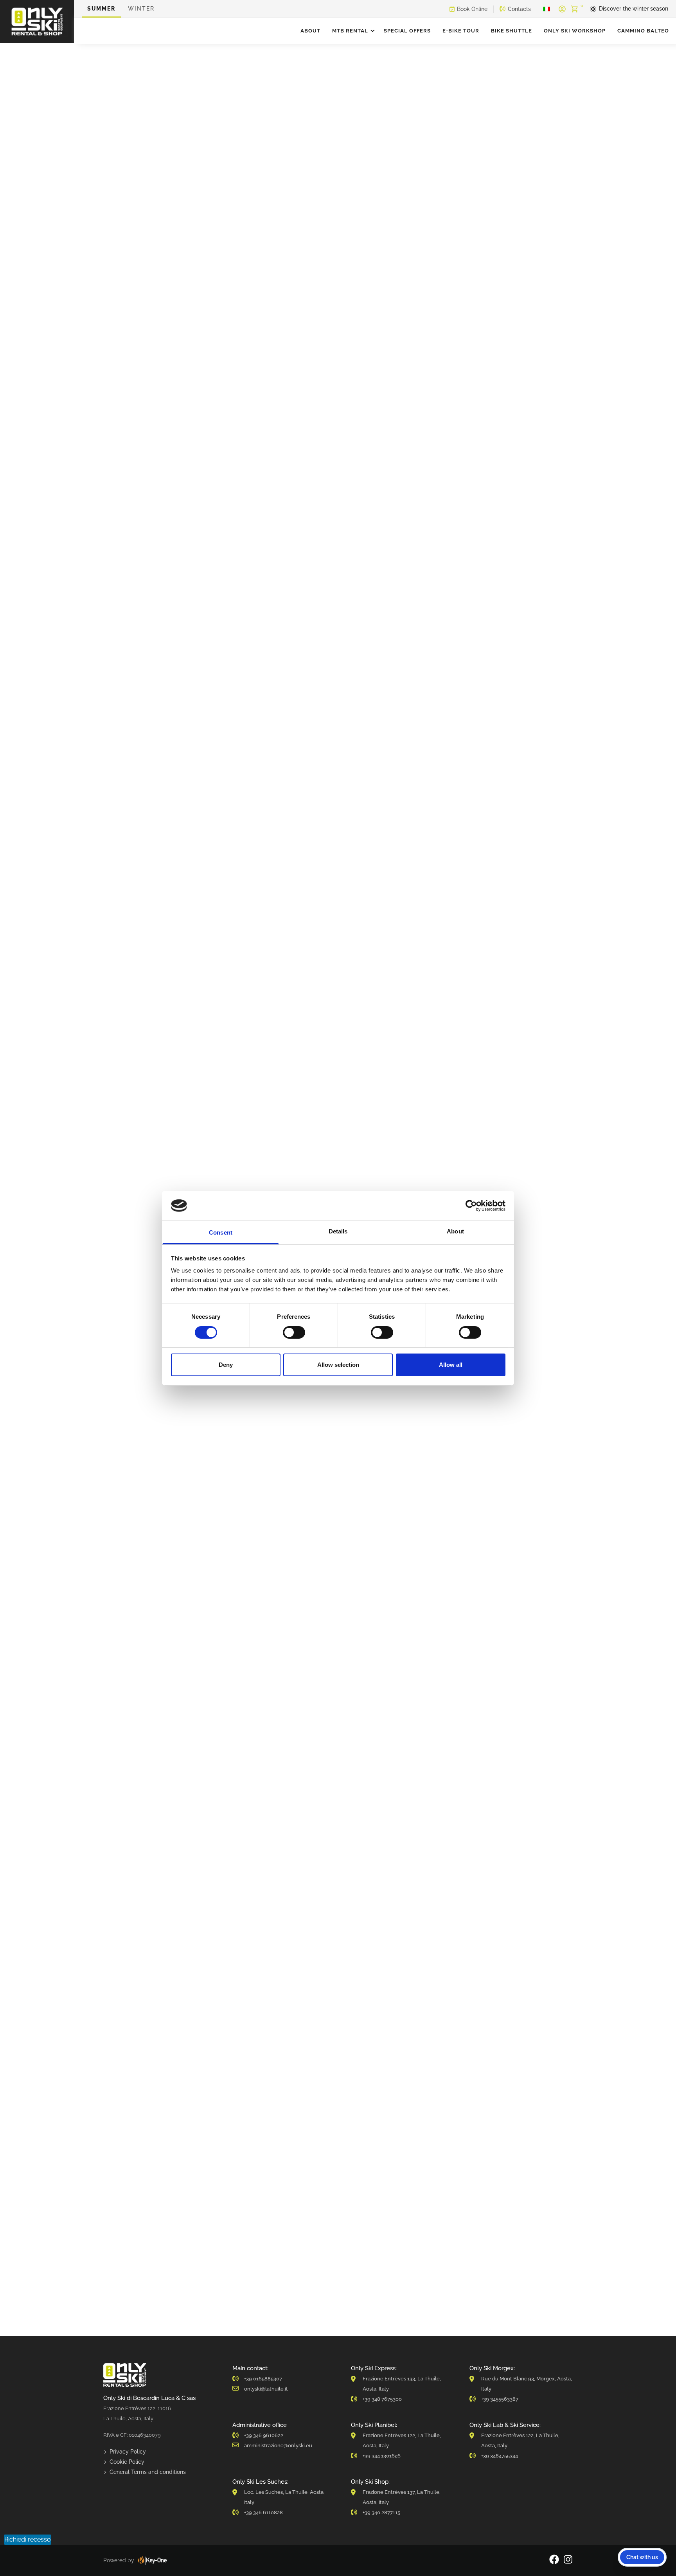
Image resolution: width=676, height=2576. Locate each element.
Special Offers (407, 31)
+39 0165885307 (263, 2379)
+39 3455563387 (500, 2399)
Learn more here (488, 1565)
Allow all (451, 1365)
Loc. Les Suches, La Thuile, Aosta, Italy (284, 2497)
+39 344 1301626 (382, 2456)
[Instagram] (568, 2561)
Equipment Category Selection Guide (422, 94)
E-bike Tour (461, 31)
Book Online (472, 9)
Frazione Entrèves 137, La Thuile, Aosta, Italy (402, 2497)
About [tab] (455, 1231)
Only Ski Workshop (575, 31)
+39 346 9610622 (264, 2435)
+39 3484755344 (500, 2456)
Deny (226, 1365)
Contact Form (255, 1773)
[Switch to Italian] (547, 9)
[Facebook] (554, 2561)
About (310, 31)
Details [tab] (338, 1231)
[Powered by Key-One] (152, 2560)
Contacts (519, 9)
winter (141, 9)
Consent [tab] (221, 1232)
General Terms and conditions (148, 2472)
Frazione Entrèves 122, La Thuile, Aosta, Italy (402, 2440)
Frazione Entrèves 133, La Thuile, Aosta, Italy (402, 2384)
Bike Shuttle (511, 31)
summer (101, 9)
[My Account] (562, 9)
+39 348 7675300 (382, 2399)
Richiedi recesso (28, 2539)
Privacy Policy (128, 2452)
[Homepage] (37, 22)
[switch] (294, 1332)
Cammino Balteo (643, 31)
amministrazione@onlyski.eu (278, 2446)
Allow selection (338, 1365)
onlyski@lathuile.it (266, 2389)
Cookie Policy (127, 2462)
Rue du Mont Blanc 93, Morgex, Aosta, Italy (527, 2384)
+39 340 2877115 (381, 2512)
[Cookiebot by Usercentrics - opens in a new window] (471, 1206)
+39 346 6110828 (263, 2512)
